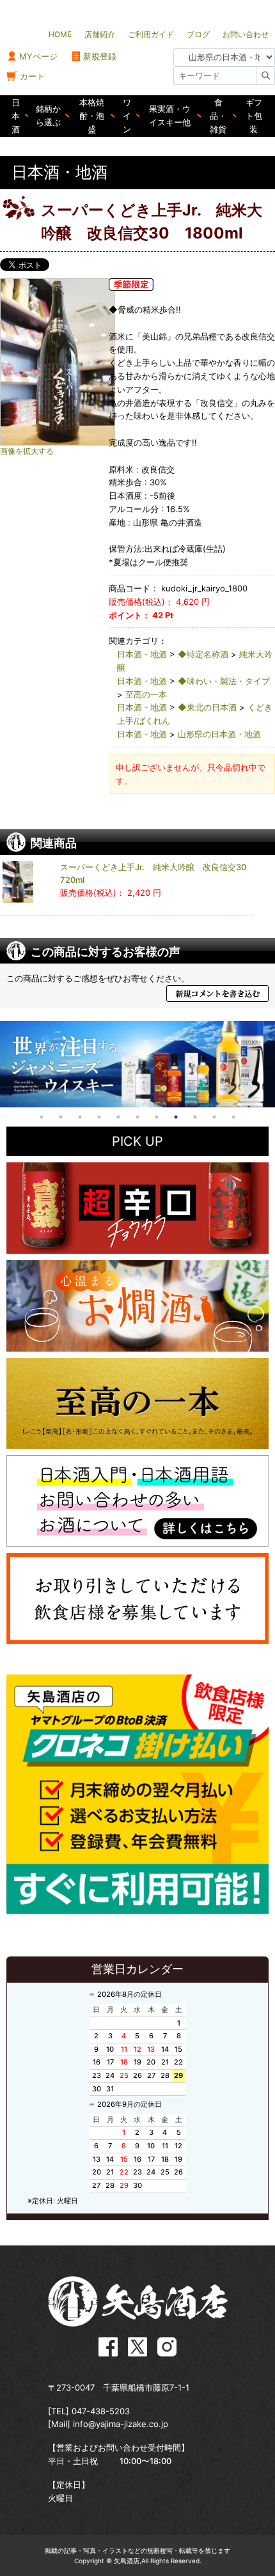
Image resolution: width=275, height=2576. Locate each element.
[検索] (265, 76)
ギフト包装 (254, 116)
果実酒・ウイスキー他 (170, 115)
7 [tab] (157, 1117)
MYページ (38, 56)
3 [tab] (80, 1117)
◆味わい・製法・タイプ (224, 681)
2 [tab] (61, 1117)
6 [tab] (137, 1117)
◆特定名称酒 (203, 654)
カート (32, 76)
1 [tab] (42, 1117)
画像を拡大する (27, 451)
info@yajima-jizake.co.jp (121, 2424)
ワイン (127, 116)
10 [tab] (214, 1117)
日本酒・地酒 (142, 654)
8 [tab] (176, 1117)
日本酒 (16, 116)
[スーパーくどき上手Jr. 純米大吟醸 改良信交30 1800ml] (83, 362)
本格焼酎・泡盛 (92, 116)
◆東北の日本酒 (207, 707)
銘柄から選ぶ (48, 115)
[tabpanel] (137, 1064)
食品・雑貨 (218, 116)
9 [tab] (195, 1117)
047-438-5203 (101, 2411)
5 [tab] (118, 1117)
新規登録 (100, 56)
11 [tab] (233, 1117)
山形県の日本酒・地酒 (219, 734)
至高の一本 (146, 694)
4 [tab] (99, 1117)
